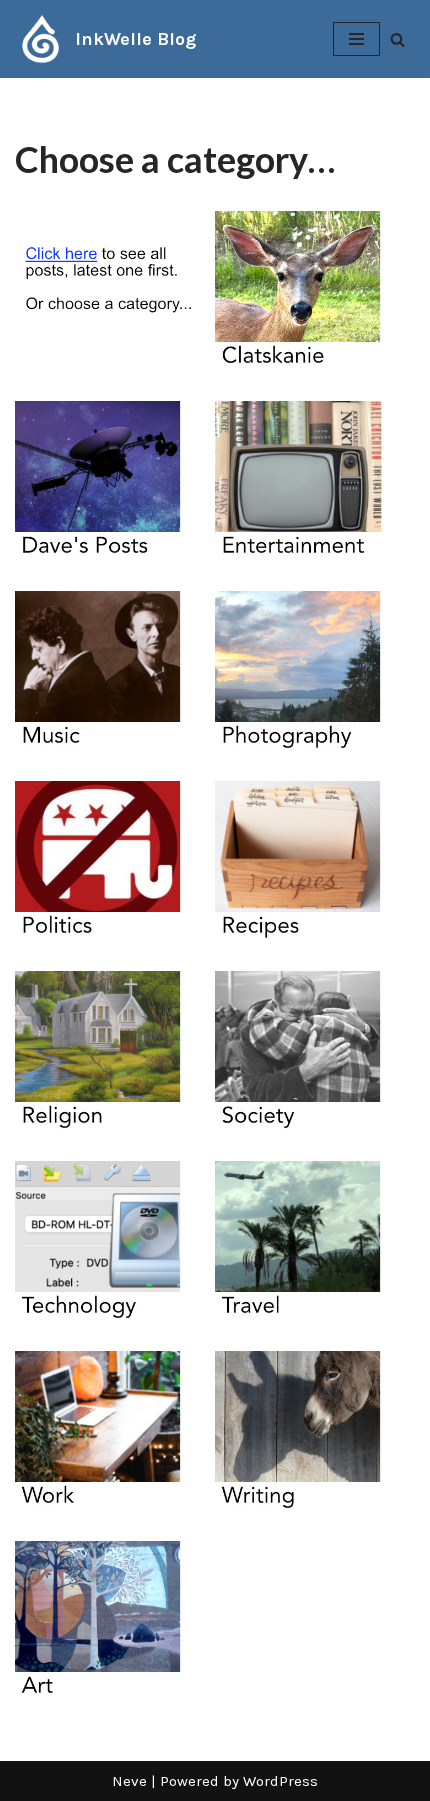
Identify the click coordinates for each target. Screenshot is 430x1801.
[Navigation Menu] (356, 39)
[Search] (397, 39)
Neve (129, 1781)
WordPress (280, 1781)
